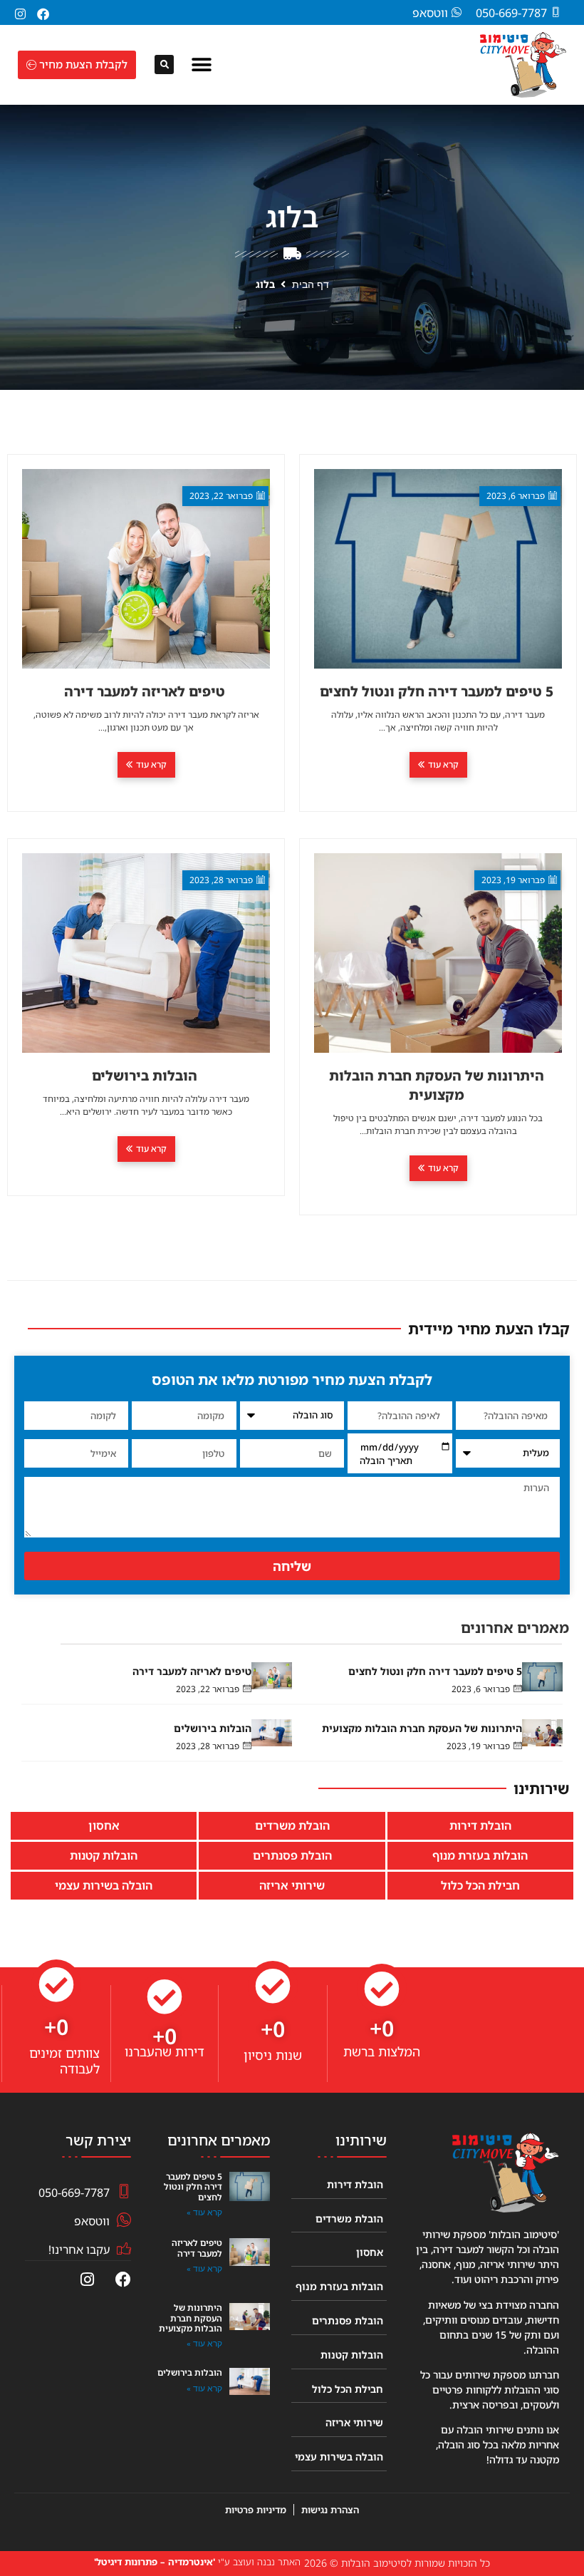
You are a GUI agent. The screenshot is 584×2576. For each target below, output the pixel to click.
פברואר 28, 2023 (208, 1746)
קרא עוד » (204, 2212)
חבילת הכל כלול (480, 1885)
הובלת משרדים (292, 1825)
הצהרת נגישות (330, 2510)
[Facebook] (43, 14)
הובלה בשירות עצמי (104, 1885)
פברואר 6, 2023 (481, 1689)
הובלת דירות (480, 1825)
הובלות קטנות (104, 1855)
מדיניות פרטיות (256, 2510)
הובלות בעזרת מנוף (480, 1855)
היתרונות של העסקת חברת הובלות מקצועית (422, 1728)
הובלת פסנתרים (292, 1855)
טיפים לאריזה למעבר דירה (192, 1671)
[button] (202, 65)
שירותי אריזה (292, 1885)
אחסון (104, 1825)
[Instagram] (20, 14)
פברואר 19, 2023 (478, 1746)
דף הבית (311, 284)
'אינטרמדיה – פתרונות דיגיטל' (155, 2562)
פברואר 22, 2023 (208, 1689)
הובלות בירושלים (213, 1728)
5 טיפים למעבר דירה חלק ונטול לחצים (435, 1671)
